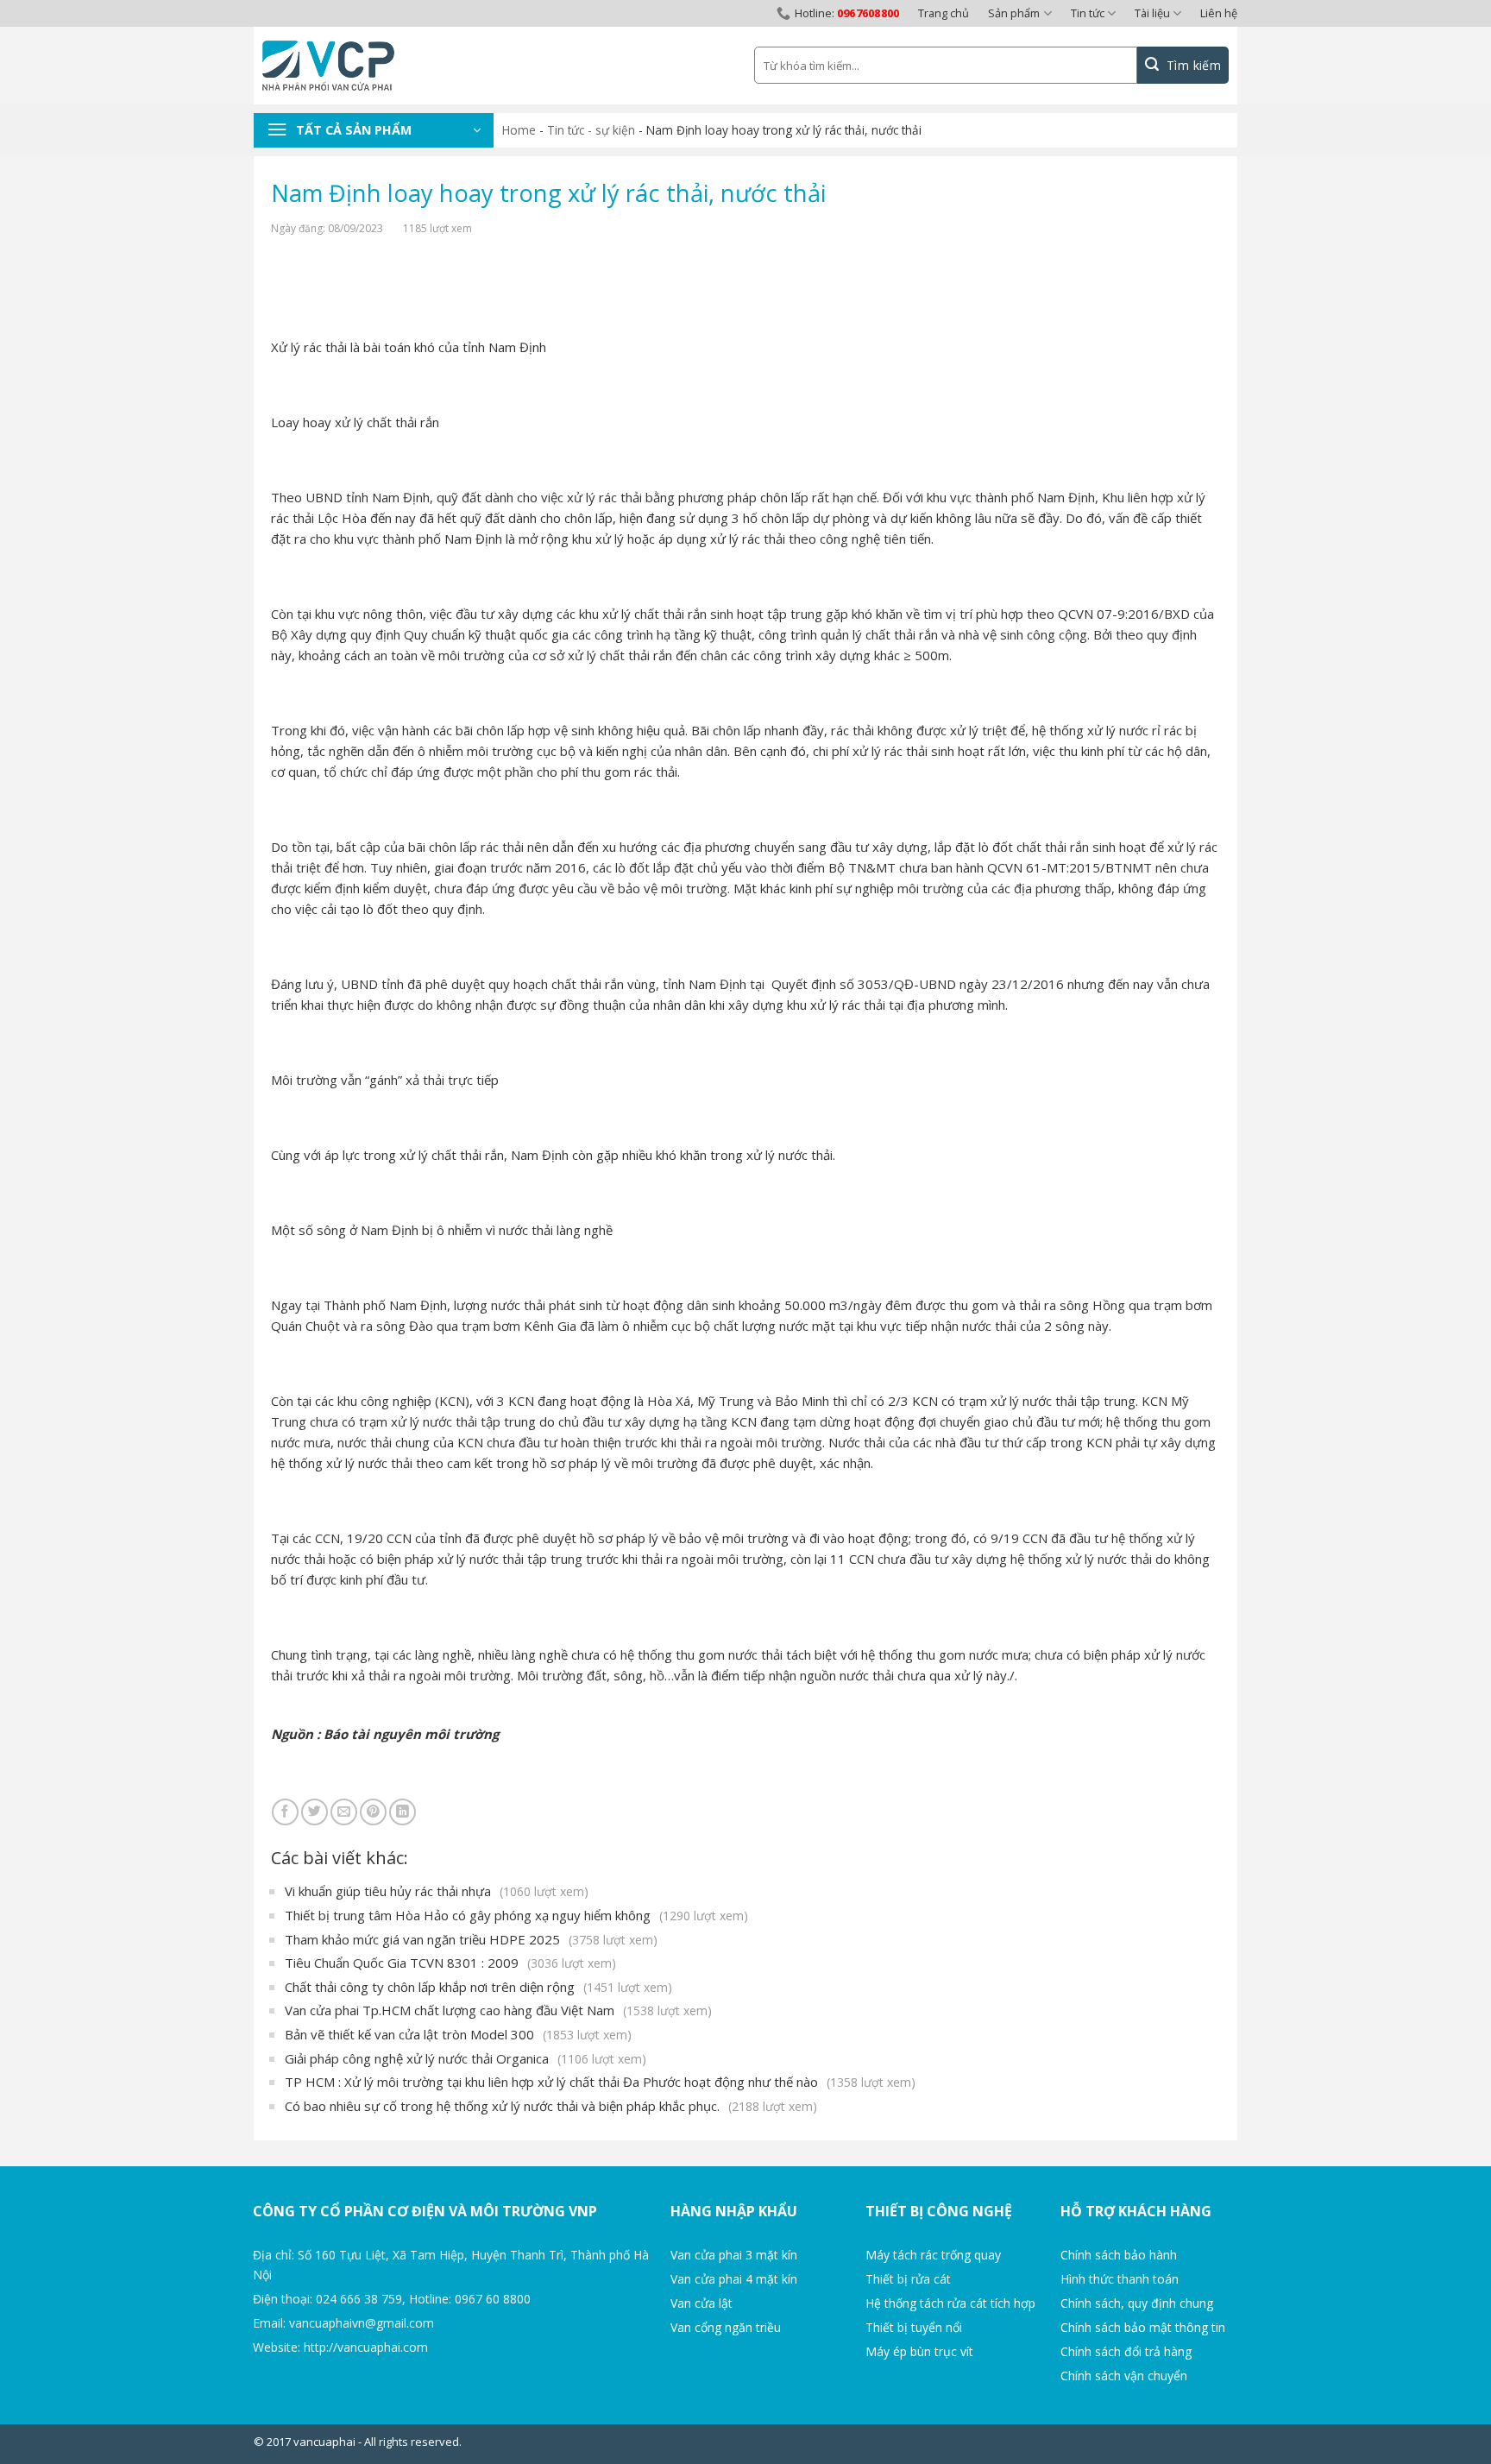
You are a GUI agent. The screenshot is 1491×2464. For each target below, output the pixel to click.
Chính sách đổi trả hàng (1126, 2351)
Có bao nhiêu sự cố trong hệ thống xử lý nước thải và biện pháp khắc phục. (551, 2106)
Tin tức (1088, 13)
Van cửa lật (701, 2303)
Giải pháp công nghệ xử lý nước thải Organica (466, 2058)
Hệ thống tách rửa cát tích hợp (950, 2303)
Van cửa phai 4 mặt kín (734, 2279)
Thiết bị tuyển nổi (914, 2327)
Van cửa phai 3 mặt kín (734, 2255)
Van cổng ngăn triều (726, 2327)
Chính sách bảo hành (1119, 2255)
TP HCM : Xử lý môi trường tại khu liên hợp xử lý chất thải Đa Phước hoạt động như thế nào (600, 2082)
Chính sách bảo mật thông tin (1143, 2327)
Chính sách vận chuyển (1124, 2376)
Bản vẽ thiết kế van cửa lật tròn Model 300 (458, 2034)
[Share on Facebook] (285, 1812)
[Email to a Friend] (344, 1812)
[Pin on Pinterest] (373, 1812)
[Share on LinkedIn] (403, 1812)
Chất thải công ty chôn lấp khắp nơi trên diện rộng (478, 1987)
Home (519, 130)
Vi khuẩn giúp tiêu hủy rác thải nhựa (437, 1891)
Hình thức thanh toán (1120, 2279)
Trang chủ (944, 13)
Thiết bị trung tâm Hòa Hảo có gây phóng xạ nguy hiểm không (516, 1915)
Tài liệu (1152, 13)
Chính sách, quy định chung (1137, 2303)
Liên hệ (1219, 13)
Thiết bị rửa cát (908, 2279)
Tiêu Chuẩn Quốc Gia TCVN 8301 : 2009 (450, 1963)
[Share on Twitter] (315, 1812)
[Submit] (1183, 65)
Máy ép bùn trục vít (919, 2351)
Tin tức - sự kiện (591, 130)
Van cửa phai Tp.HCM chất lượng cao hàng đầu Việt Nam (498, 2010)
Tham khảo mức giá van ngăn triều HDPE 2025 (471, 1939)
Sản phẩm (1014, 13)
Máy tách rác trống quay (933, 2255)
